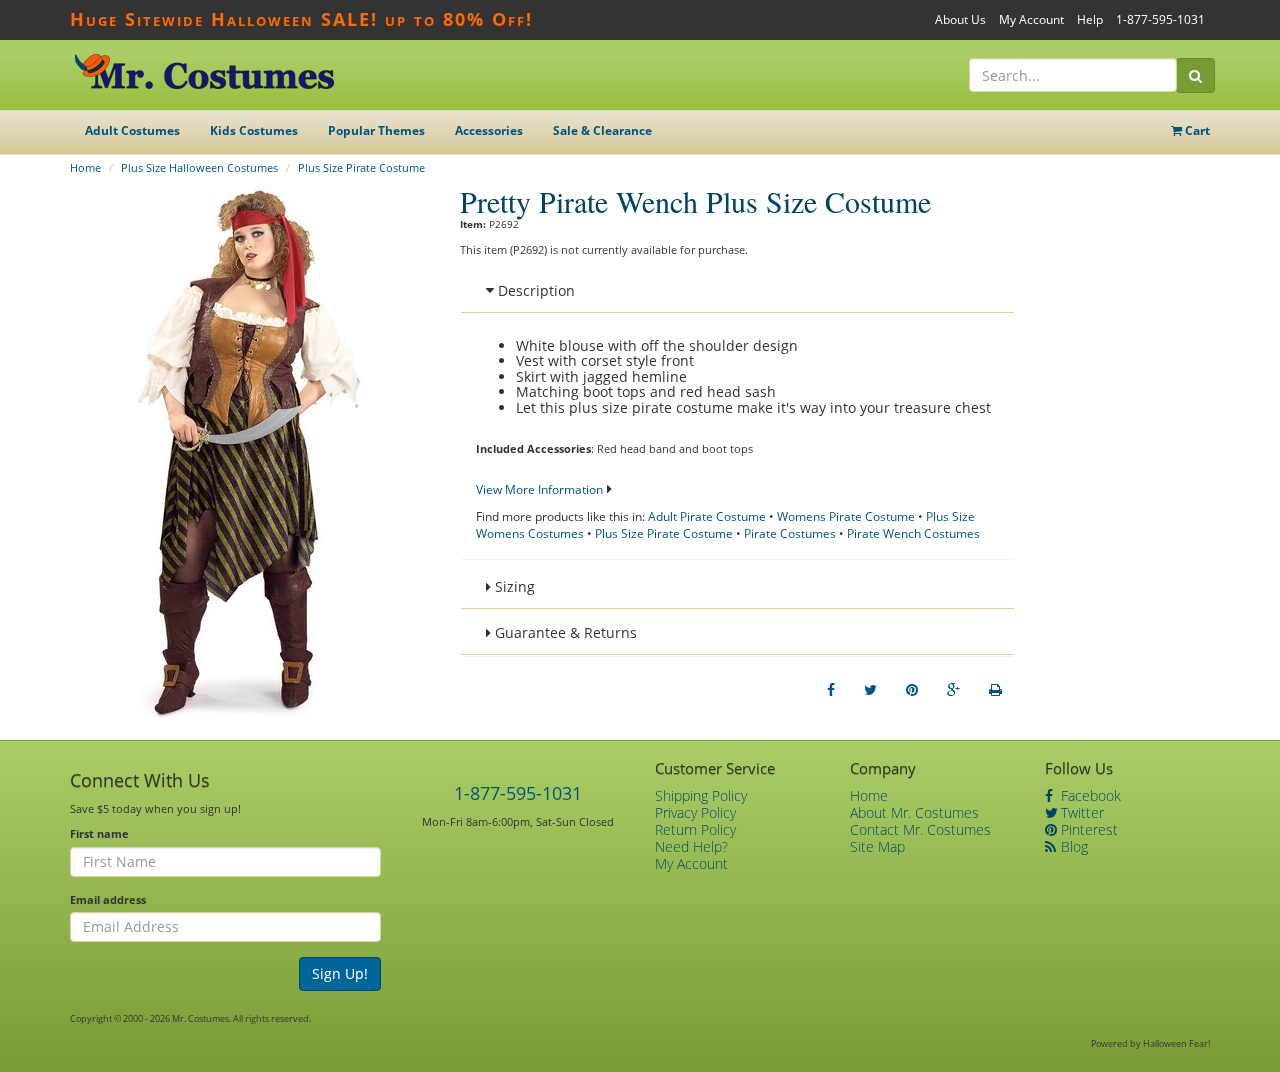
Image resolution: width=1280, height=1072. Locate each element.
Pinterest (1087, 829)
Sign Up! (340, 973)
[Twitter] (870, 690)
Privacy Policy (695, 812)
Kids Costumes (254, 130)
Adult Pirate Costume (707, 516)
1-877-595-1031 (1160, 19)
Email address (108, 899)
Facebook (1089, 795)
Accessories (489, 130)
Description (534, 290)
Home (85, 167)
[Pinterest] (912, 690)
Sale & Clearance (602, 130)
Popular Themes (376, 130)
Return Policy (695, 829)
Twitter (1080, 812)
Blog (1072, 846)
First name (99, 833)
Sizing (513, 586)
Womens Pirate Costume (846, 516)
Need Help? (691, 846)
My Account (1031, 19)
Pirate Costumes (790, 533)
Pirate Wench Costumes (913, 533)
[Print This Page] (995, 690)
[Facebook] (831, 690)
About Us (960, 19)
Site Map (877, 846)
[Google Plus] (953, 690)
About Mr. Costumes (914, 812)
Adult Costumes (132, 130)
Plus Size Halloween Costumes (199, 167)
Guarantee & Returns (564, 632)
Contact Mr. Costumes (920, 829)
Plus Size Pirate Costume (361, 167)
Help (1090, 19)
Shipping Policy (701, 795)
